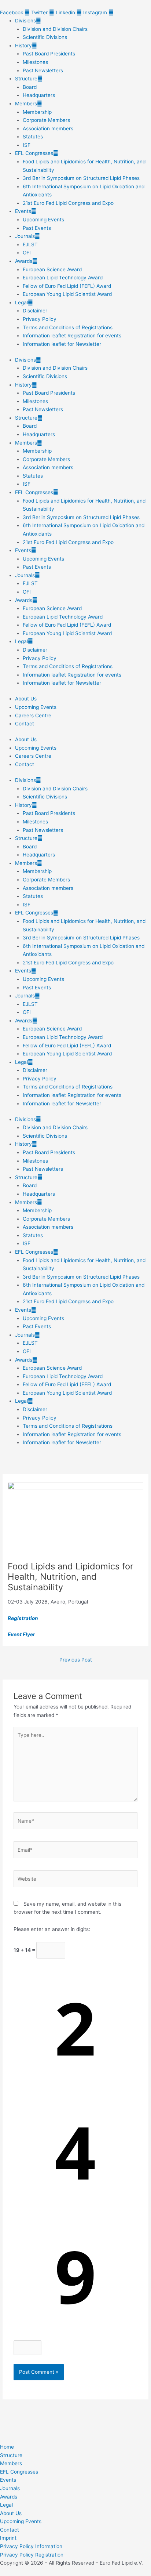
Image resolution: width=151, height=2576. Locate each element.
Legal (21, 302)
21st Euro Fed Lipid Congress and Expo (68, 203)
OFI (27, 253)
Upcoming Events (43, 220)
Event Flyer (21, 1634)
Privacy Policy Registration (32, 2555)
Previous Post (76, 1660)
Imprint (8, 2538)
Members (26, 104)
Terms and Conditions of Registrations (68, 327)
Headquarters (39, 95)
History (23, 46)
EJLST (30, 244)
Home (7, 2447)
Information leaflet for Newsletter (62, 344)
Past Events (37, 228)
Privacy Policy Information (31, 2546)
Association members (48, 128)
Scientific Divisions (45, 37)
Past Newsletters (43, 70)
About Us (26, 699)
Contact (25, 724)
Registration (23, 1618)
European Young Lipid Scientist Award (67, 294)
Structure (26, 79)
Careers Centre (33, 715)
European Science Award (52, 269)
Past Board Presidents (49, 54)
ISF (27, 145)
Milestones (35, 62)
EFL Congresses (34, 153)
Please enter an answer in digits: (52, 1929)
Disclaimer (35, 311)
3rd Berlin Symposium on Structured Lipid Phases (81, 178)
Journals (25, 236)
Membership (37, 112)
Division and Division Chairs (55, 29)
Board (30, 87)
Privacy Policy (40, 319)
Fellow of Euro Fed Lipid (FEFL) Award (67, 286)
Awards (24, 261)
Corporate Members (46, 120)
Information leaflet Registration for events (72, 336)
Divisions (25, 21)
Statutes (33, 137)
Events (23, 211)
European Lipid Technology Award (63, 278)
